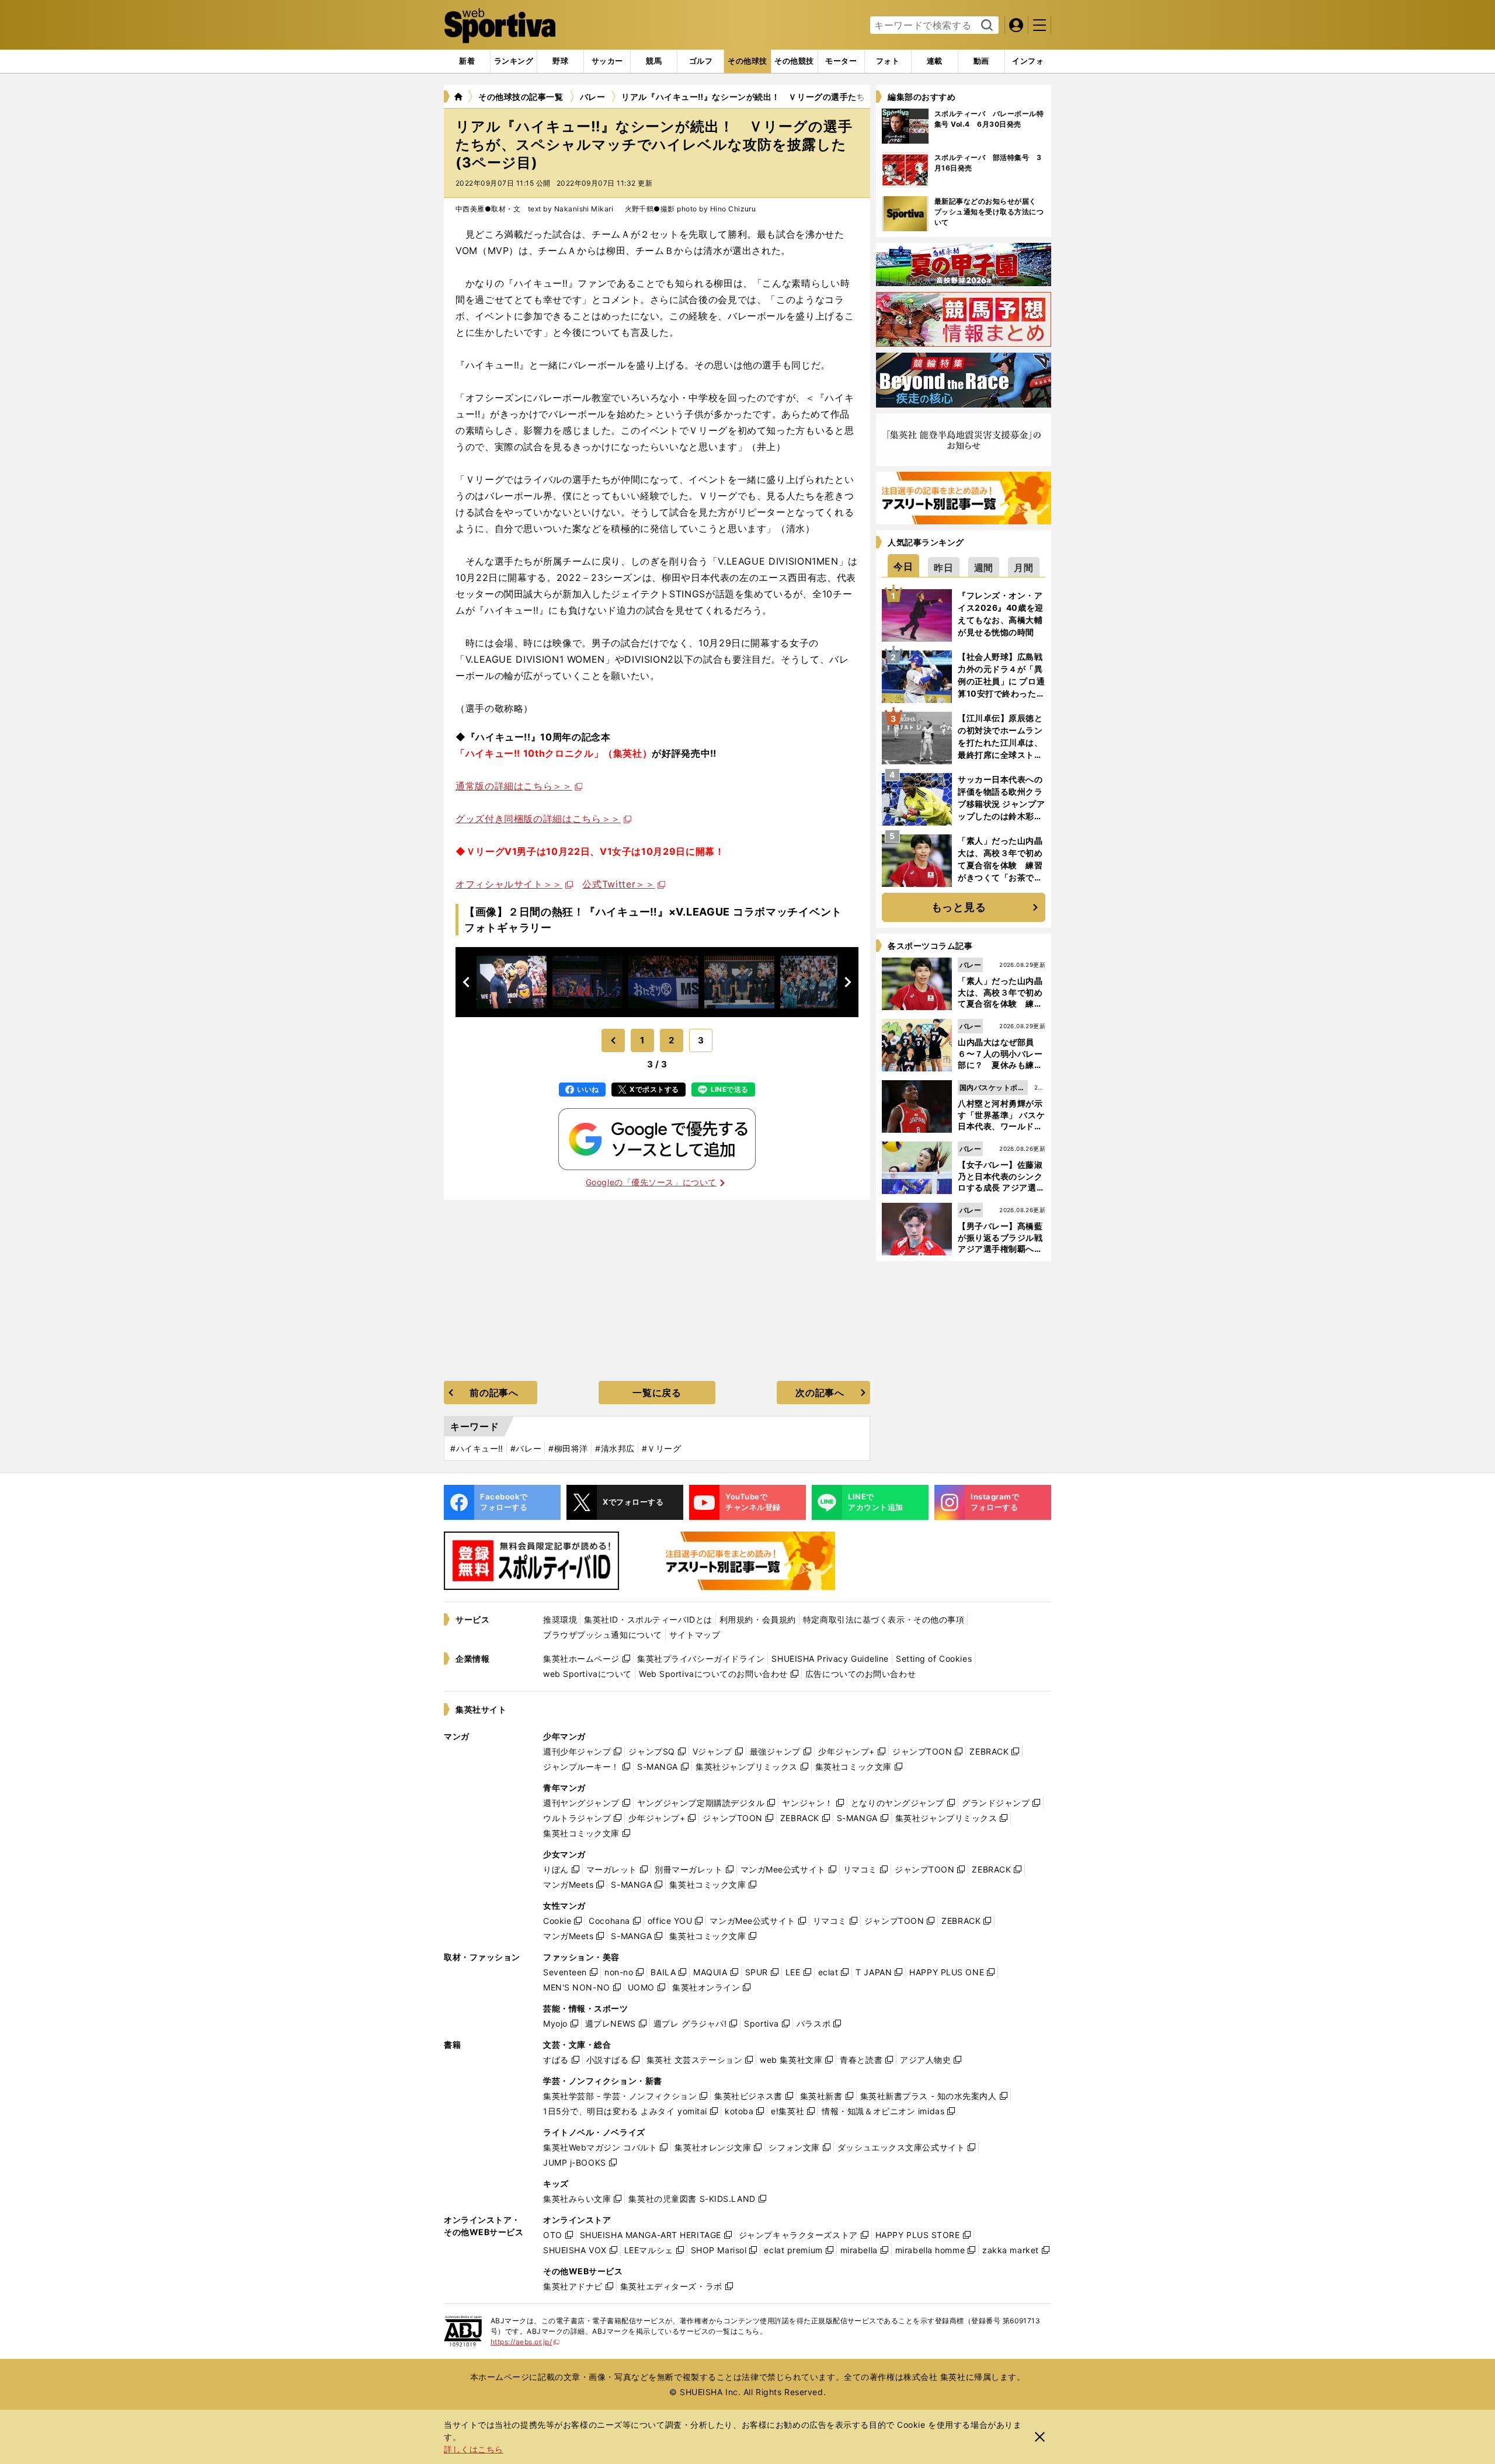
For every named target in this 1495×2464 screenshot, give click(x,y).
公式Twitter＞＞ (618, 884)
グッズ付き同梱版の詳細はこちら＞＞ (538, 819)
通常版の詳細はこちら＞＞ (514, 786)
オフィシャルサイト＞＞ (509, 884)
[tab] (560, 61)
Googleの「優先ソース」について (651, 1182)
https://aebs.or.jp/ (525, 2342)
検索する (985, 26)
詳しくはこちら (474, 2449)
